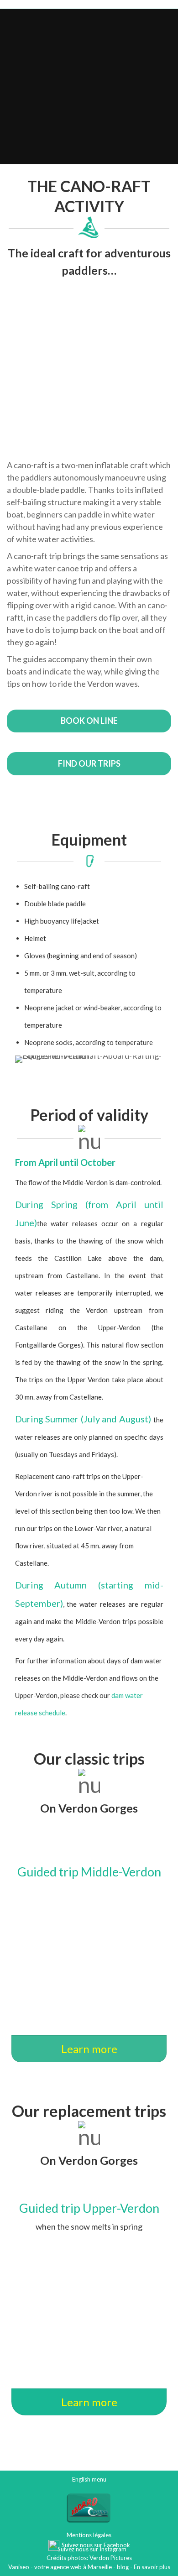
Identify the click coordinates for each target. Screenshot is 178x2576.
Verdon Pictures (111, 2558)
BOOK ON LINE (89, 721)
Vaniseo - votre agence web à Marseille (60, 2567)
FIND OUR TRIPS (89, 763)
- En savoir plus (149, 2567)
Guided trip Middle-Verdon (89, 1872)
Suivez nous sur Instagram (91, 2549)
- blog (120, 2567)
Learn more (89, 2049)
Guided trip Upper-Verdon (89, 2208)
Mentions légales (89, 2535)
